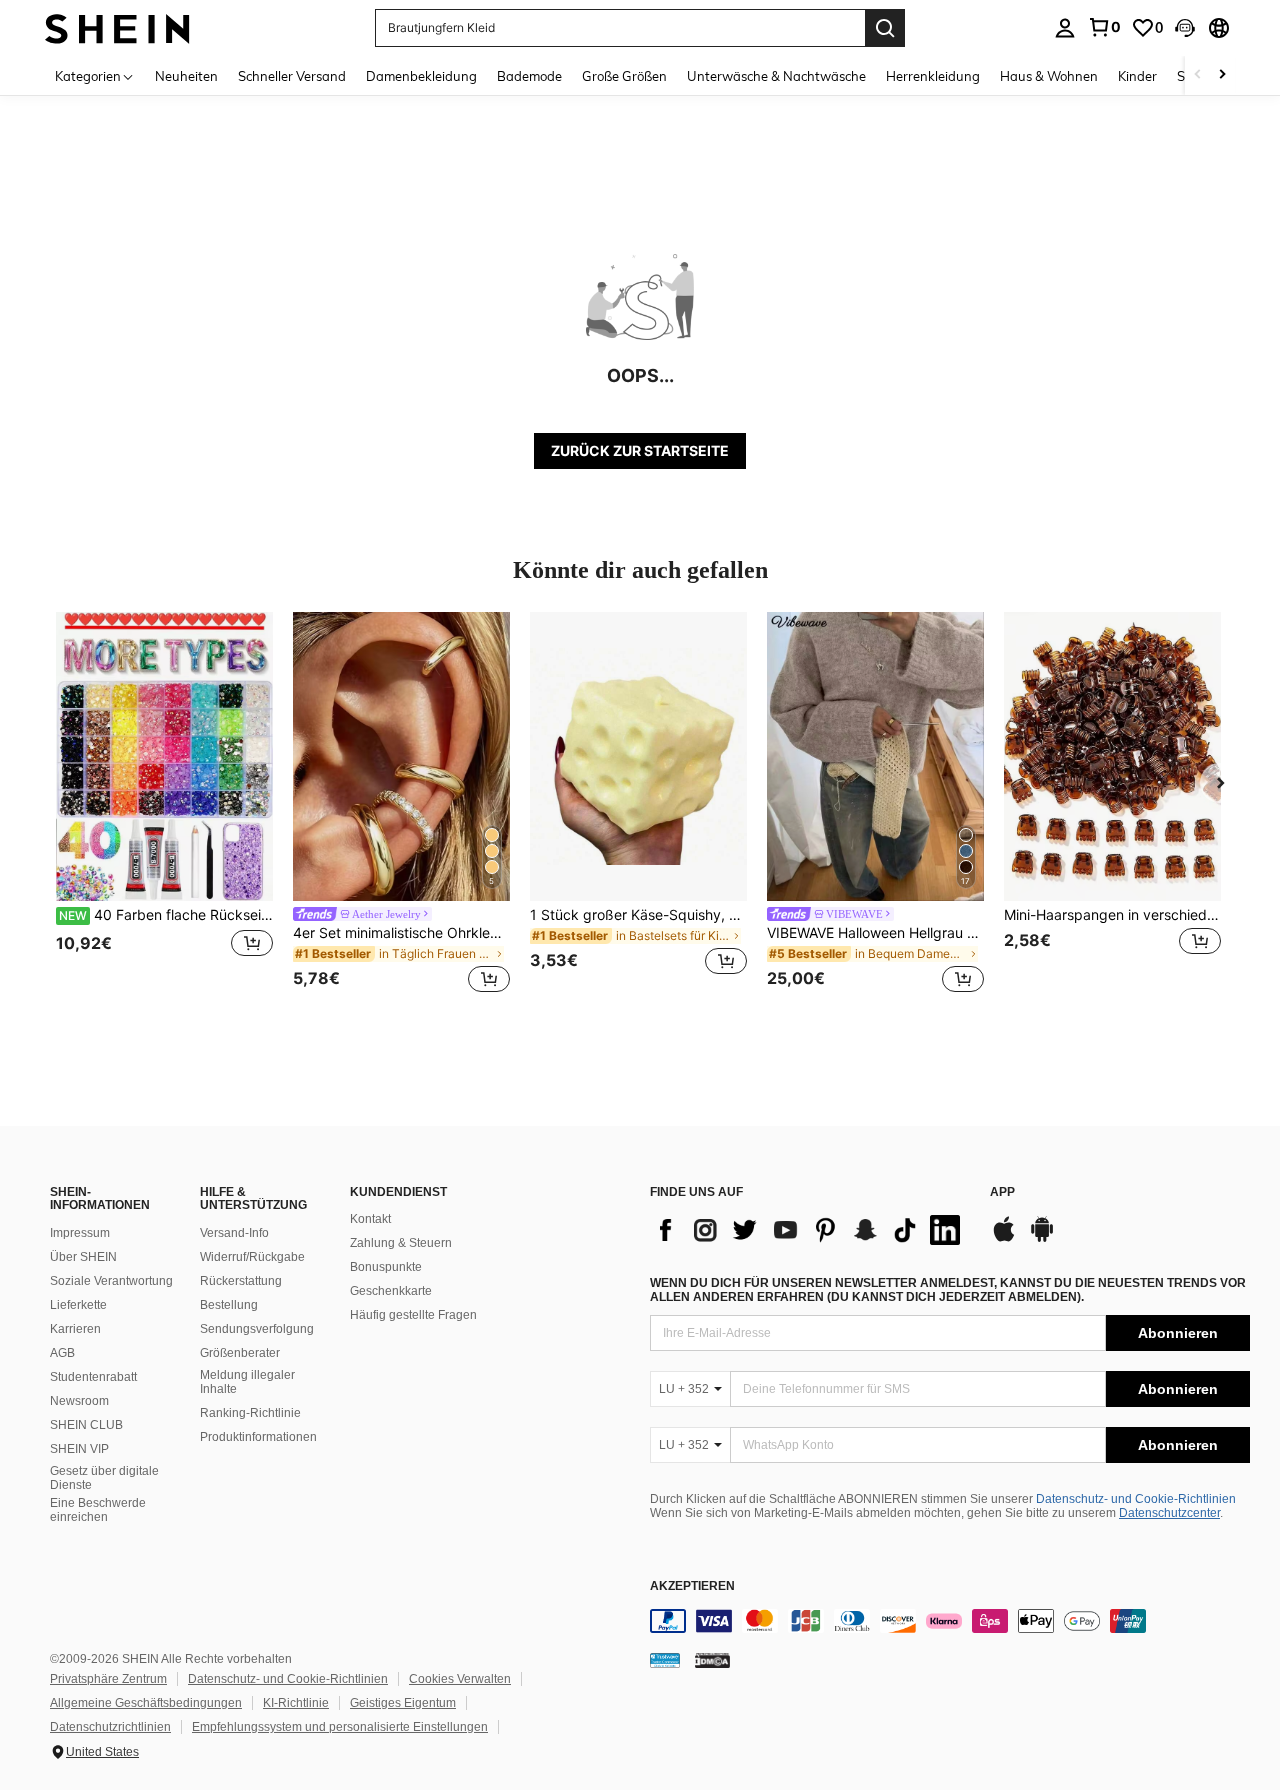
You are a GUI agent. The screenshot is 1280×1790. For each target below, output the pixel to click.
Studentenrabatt (93, 1377)
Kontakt (370, 1219)
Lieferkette (78, 1305)
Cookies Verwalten (460, 1679)
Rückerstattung (241, 1281)
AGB (62, 1353)
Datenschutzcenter (1169, 1513)
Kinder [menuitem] (1137, 76)
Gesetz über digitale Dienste (104, 1478)
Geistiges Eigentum (403, 1703)
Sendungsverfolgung (257, 1329)
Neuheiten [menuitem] (186, 76)
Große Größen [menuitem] (624, 76)
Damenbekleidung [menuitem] (421, 76)
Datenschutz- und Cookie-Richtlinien (1136, 1499)
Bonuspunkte (386, 1267)
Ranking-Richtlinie (250, 1413)
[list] (810, 1230)
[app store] (1004, 1239)
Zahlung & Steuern (401, 1243)
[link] (1104, 27)
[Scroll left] (1198, 75)
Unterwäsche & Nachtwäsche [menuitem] (776, 76)
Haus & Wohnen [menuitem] (1049, 76)
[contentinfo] (950, 1621)
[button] (1185, 28)
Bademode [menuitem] (529, 76)
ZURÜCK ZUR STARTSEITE (640, 450)
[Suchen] (885, 28)
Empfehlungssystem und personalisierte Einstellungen (340, 1727)
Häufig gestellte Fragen (413, 1315)
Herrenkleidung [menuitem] (933, 76)
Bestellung (229, 1305)
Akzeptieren (692, 1586)
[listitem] (164, 805)
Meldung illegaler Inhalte (247, 1382)
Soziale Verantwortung (111, 1281)
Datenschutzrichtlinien (110, 1727)
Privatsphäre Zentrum (108, 1679)
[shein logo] (117, 27)
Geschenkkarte (391, 1291)
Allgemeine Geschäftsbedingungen (146, 1703)
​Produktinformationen (258, 1437)
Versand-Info (234, 1233)
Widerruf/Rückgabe (252, 1257)
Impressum (80, 1233)
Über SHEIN (83, 1257)
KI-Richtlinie (296, 1703)
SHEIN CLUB (86, 1425)
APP (1002, 1192)
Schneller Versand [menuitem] (292, 76)
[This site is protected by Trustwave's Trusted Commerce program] (665, 1660)
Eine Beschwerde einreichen (98, 1510)
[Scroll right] (1222, 75)
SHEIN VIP (79, 1449)
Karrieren (75, 1329)
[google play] (1042, 1239)
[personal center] (1065, 28)
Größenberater (240, 1353)
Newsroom (79, 1401)
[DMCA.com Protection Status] (712, 1660)
